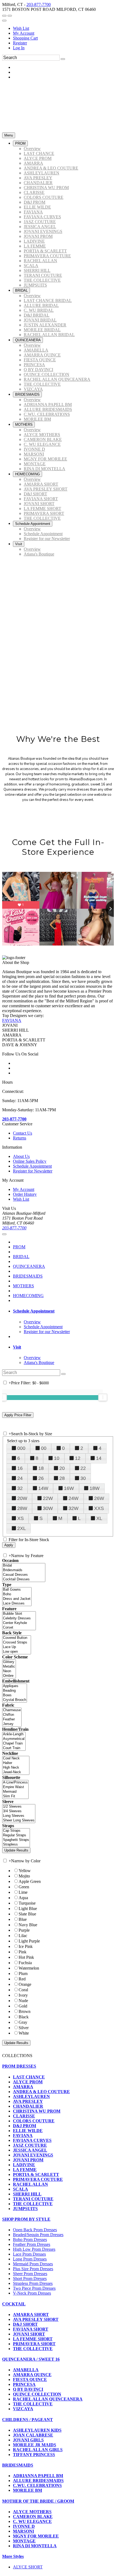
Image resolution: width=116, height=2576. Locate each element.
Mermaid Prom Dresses (33, 2264)
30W (48, 1508)
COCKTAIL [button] (14, 2304)
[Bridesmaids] (24, 1570)
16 (20, 1468)
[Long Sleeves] (19, 1816)
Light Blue (28, 1909)
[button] (20, 143)
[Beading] (15, 1691)
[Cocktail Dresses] (24, 1579)
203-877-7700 (39, 4)
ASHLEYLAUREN (31, 2096)
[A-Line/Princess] (15, 1783)
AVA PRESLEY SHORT (36, 2319)
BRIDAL (21, 1257)
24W (74, 1498)
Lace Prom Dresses (29, 2254)
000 (21, 1448)
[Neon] (9, 1671)
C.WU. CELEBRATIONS (37, 2485)
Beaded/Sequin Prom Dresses (38, 2235)
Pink (23, 1952)
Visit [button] (17, 1347)
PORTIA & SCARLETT (36, 2174)
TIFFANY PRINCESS (34, 2455)
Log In (19, 48)
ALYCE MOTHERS (32, 2512)
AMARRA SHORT (31, 2314)
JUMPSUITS (25, 2209)
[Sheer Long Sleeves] (19, 1820)
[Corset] (19, 1628)
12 (78, 1458)
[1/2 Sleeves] (19, 1807)
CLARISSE (24, 2116)
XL (99, 1518)
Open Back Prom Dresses (35, 2230)
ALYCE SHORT (28, 2567)
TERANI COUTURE (33, 2199)
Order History (25, 1194)
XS (21, 1518)
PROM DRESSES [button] (19, 2066)
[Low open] (17, 1652)
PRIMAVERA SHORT (34, 2344)
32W (74, 1508)
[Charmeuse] (12, 1710)
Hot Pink (26, 1957)
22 (83, 1468)
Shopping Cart (25, 38)
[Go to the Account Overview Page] (4, 21)
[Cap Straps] (16, 1831)
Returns (20, 1138)
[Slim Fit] (15, 1796)
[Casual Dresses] (24, 1575)
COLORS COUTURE (34, 2121)
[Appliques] (15, 1686)
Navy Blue (28, 1925)
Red (22, 1979)
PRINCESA (24, 2384)
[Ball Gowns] (17, 1590)
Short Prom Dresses (30, 2278)
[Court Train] (14, 1748)
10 (57, 1458)
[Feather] (12, 1719)
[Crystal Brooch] (15, 1700)
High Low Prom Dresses (34, 2249)
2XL (22, 1528)
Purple (24, 1930)
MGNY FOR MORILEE (36, 2536)
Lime (23, 1892)
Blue (23, 1919)
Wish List (21, 28)
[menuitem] (63, 28)
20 (62, 1468)
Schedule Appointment (32, 1166)
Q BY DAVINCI (28, 2389)
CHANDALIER (28, 2106)
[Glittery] (9, 1662)
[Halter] (16, 1763)
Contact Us (23, 1133)
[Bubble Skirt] (19, 1614)
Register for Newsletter (33, 1171)
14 (99, 1458)
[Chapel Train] (14, 1744)
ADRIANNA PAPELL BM (38, 2476)
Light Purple (29, 1941)
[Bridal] (24, 1566)
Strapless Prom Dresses (33, 2283)
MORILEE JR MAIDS (35, 2445)
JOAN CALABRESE (33, 2435)
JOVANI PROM (28, 2160)
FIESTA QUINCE (30, 2380)
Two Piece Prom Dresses (34, 2288)
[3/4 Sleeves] (19, 1811)
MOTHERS (23, 1286)
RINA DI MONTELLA (35, 2546)
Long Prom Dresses (30, 2259)
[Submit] (63, 59)
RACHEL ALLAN (30, 2184)
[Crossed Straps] (17, 1643)
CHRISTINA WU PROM (37, 2111)
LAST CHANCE (29, 2077)
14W (43, 1488)
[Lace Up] (17, 1647)
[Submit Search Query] (63, 1374)
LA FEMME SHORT (33, 2339)
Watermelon (29, 1968)
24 (20, 1478)
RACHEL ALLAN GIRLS (38, 2450)
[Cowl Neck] (16, 1758)
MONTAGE (24, 2541)
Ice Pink (26, 1946)
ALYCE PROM (28, 2082)
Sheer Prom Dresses (30, 2274)
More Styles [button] (13, 2556)
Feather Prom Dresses (32, 2244)
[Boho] (17, 1594)
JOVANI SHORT (29, 2334)
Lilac (23, 1936)
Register (20, 43)
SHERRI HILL (27, 2194)
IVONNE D (24, 2526)
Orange (25, 1984)
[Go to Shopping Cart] (4, 16)
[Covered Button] (17, 1638)
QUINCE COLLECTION (37, 2394)
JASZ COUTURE (30, 2145)
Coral (23, 1990)
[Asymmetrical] (14, 1739)
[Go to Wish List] (10, 16)
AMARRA (23, 2087)
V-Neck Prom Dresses (32, 2293)
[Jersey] (12, 1724)
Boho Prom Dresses (30, 2239)
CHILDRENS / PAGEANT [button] (28, 2420)
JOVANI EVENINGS (33, 2155)
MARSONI (23, 2531)
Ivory (23, 1995)
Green (24, 1887)
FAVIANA (12, 1020)
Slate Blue (27, 1914)
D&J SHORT (25, 2324)
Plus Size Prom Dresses (33, 2269)
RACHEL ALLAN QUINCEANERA (48, 2399)
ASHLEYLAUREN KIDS (37, 2430)
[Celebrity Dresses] (19, 1618)
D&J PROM (25, 2126)
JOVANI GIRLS (28, 2440)
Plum (23, 1974)
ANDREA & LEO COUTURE (41, 2092)
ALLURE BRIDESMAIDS (38, 2481)
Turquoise (27, 1903)
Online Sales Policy (30, 1161)
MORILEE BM (28, 2490)
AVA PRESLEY (28, 2101)
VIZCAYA (23, 2409)
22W (48, 1498)
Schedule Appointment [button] (34, 1311)
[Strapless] (16, 1845)
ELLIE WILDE (28, 2131)
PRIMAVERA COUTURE (38, 2179)
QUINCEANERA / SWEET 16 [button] (31, 2359)
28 (62, 1478)
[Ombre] (9, 1676)
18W (95, 1488)
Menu (9, 135)
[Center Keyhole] (19, 1623)
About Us (21, 1156)
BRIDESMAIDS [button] (18, 2465)
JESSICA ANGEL (30, 2150)
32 (20, 1488)
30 (83, 1478)
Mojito (24, 1876)
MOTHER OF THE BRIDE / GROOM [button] (38, 2501)
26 (41, 1478)
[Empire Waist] (15, 1787)
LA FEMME (25, 2170)
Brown (25, 2011)
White (24, 2033)
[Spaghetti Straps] (16, 1840)
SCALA (21, 2189)
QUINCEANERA (29, 1266)
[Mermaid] (15, 1792)
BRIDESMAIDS (28, 1276)
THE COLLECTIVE (33, 2204)
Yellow (25, 1871)
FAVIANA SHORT (31, 2329)
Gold (23, 2006)
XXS (99, 1508)
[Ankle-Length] (14, 1734)
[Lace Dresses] (17, 1604)
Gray (23, 2022)
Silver (24, 2028)
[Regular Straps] (16, 1835)
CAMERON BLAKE (33, 2517)
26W (99, 1498)
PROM (19, 1247)
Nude (23, 2001)
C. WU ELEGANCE (32, 2521)
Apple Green (30, 1881)
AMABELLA (26, 2370)
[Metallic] (9, 1667)
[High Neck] (16, 1768)
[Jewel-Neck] (16, 1772)
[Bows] (15, 1695)
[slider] (103, 1397)
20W (22, 1498)
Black (24, 2017)
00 (44, 1448)
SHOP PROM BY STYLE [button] (26, 2219)
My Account (24, 33)
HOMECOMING (28, 1296)
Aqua (23, 1898)
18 (41, 1468)
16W (69, 1488)
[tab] (63, 1311)
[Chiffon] (12, 1715)
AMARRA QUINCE (32, 2375)
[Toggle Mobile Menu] (4, 1234)
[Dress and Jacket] (17, 1599)
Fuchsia (25, 1963)
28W (22, 1508)
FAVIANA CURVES (32, 2140)
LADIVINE (24, 2165)
